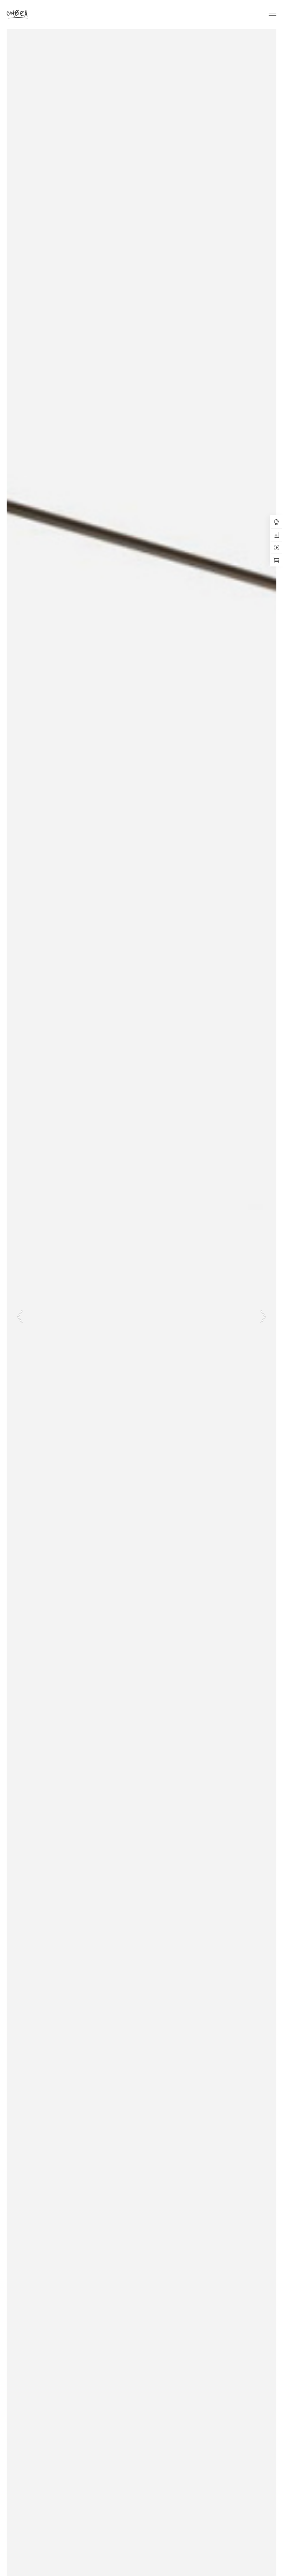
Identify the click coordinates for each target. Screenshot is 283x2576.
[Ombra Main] (17, 14)
